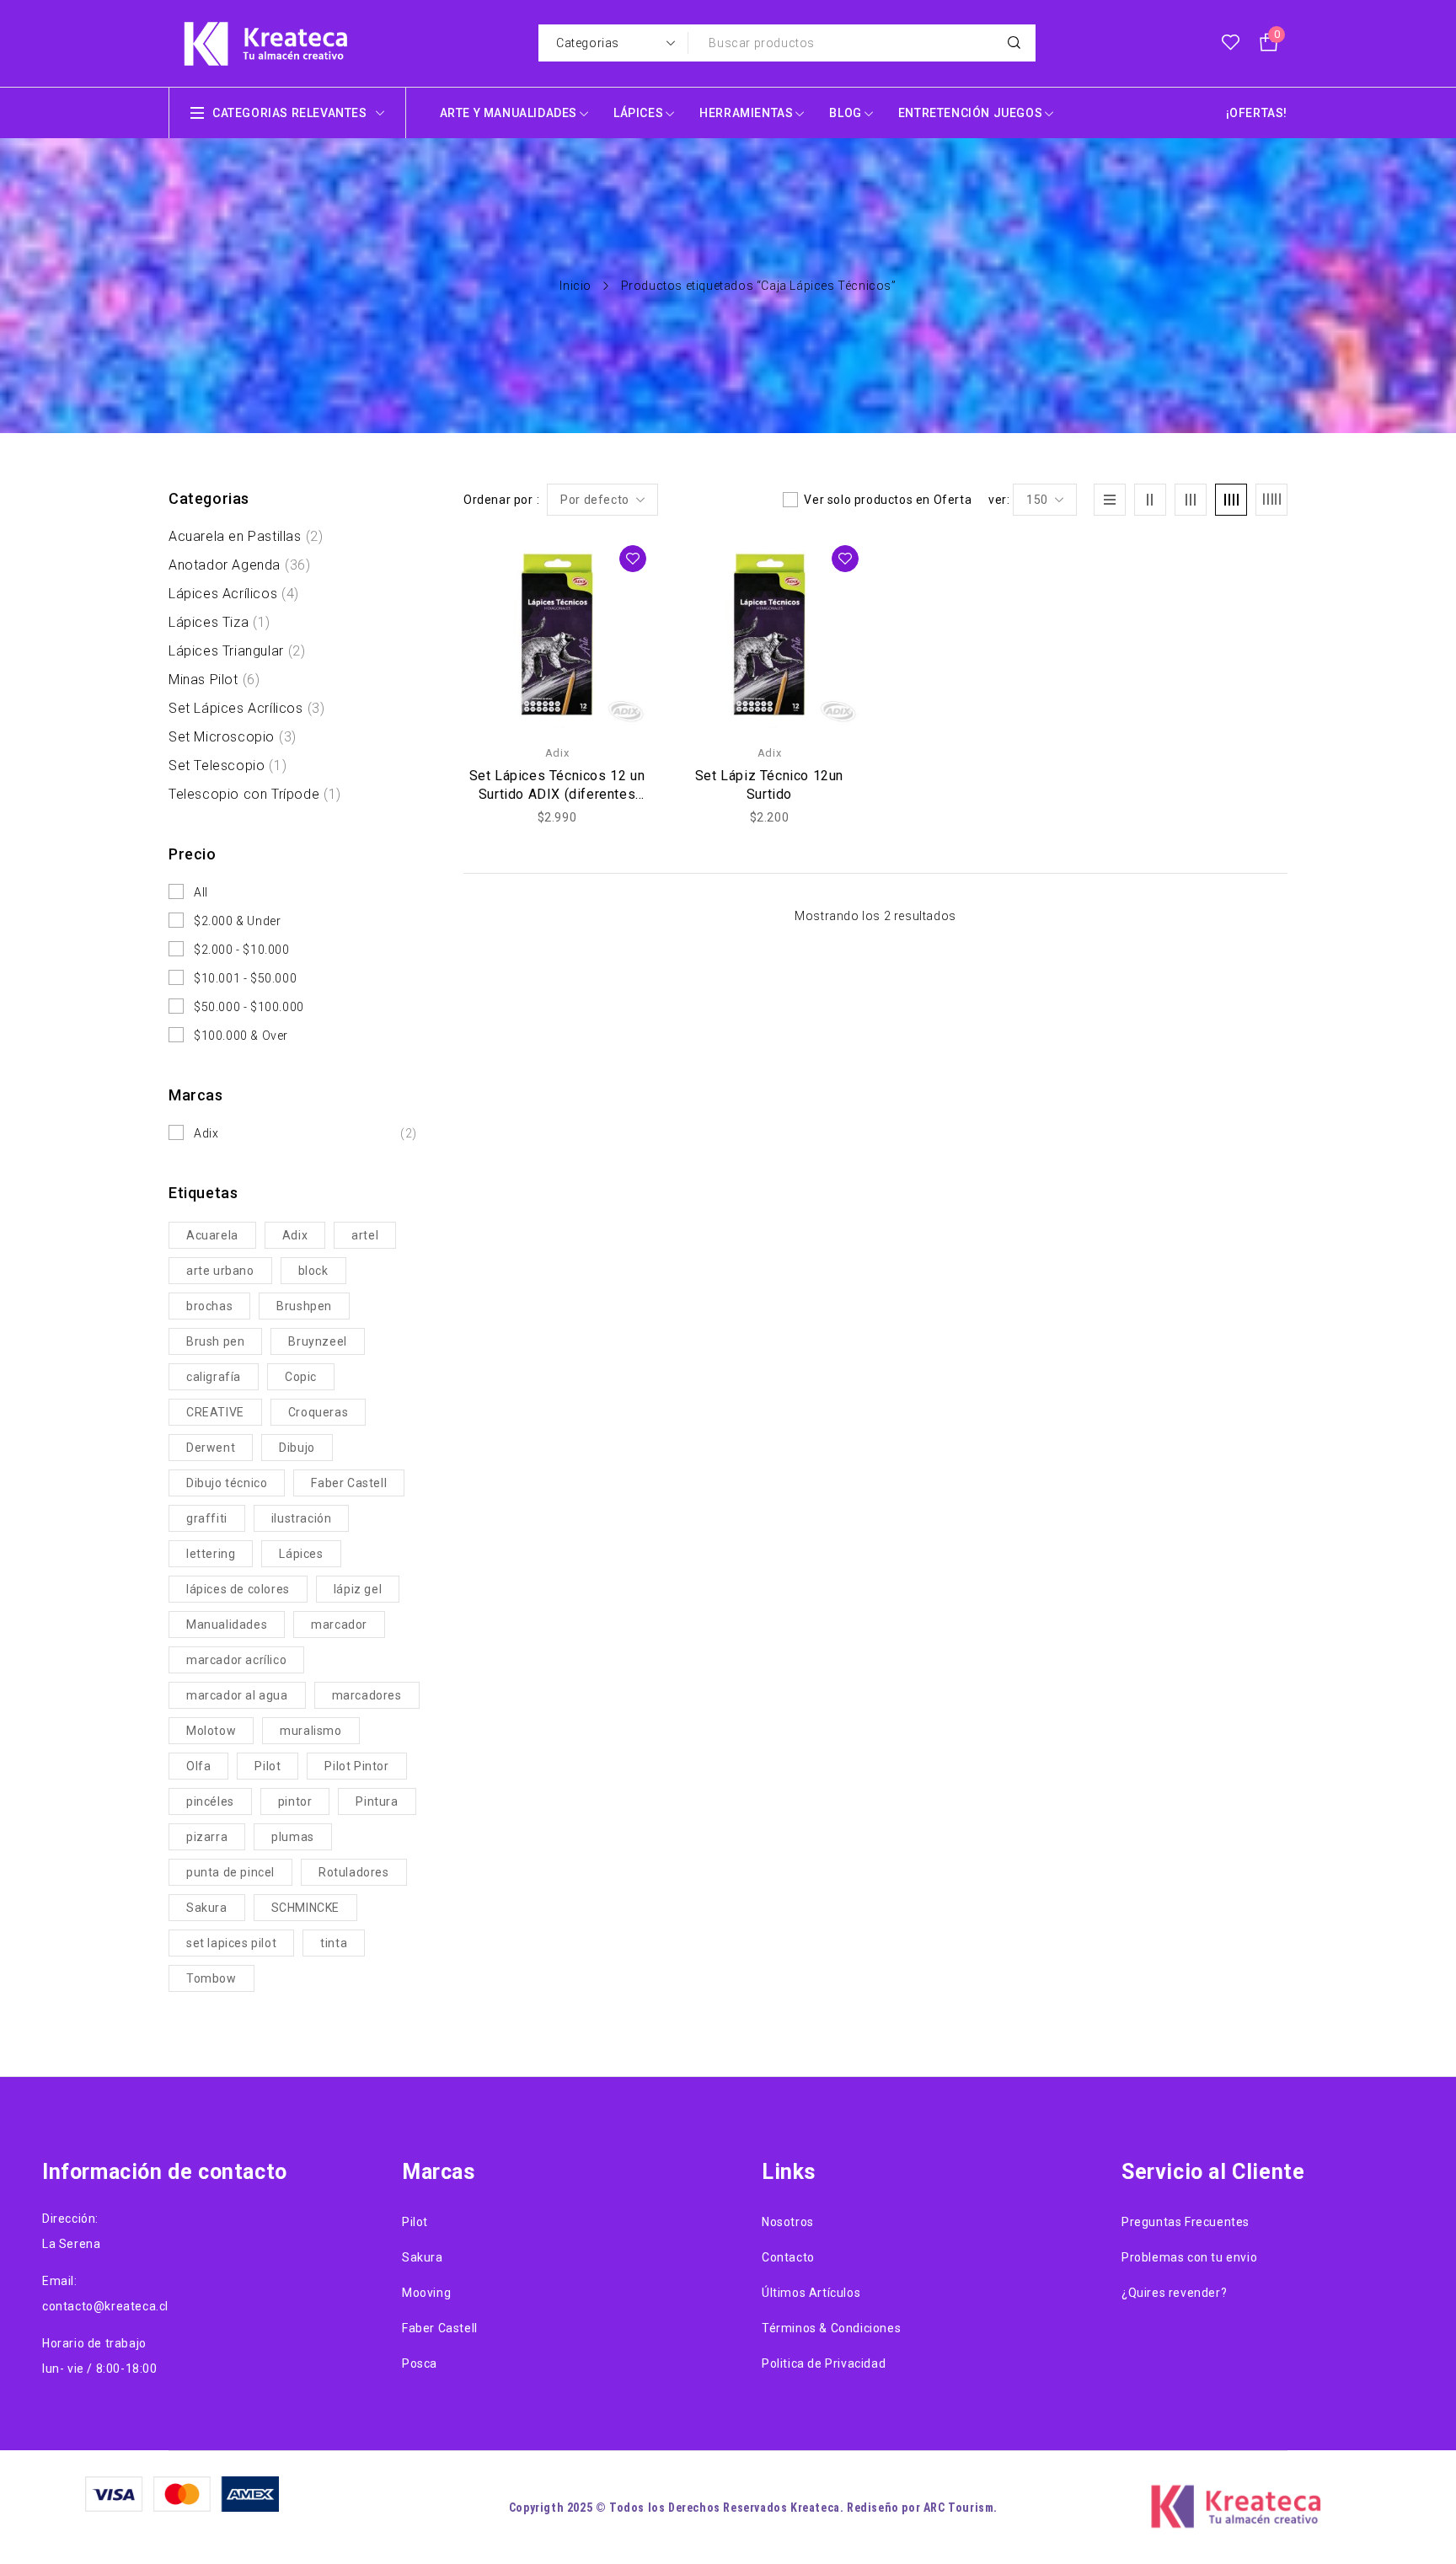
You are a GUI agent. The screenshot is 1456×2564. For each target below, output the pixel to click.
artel (365, 1235)
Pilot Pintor (356, 1766)
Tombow (211, 1978)
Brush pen (215, 1341)
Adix (305, 1133)
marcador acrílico (236, 1660)
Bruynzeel (317, 1341)
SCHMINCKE (305, 1908)
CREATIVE (215, 1412)
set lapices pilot (231, 1943)
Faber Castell (349, 1483)
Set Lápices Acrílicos (246, 708)
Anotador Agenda (239, 565)
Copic (301, 1377)
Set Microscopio (233, 737)
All (201, 892)
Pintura (377, 1801)
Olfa (198, 1766)
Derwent (211, 1448)
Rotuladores (354, 1872)
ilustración (302, 1518)
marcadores (367, 1695)
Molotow (211, 1731)
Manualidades (227, 1625)
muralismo (310, 1731)
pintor (295, 1801)
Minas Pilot (214, 680)
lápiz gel (358, 1589)
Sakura (207, 1908)
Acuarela (212, 1235)
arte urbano (220, 1271)
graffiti (207, 1518)
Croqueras (318, 1412)
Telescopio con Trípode (255, 794)
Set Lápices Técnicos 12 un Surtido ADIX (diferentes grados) (557, 794)
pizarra (207, 1837)
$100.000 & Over (241, 1036)
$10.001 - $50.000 (245, 978)
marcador (339, 1625)
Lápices (301, 1554)
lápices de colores (238, 1589)
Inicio (575, 286)
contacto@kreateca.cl (105, 2306)
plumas (293, 1837)
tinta (334, 1943)
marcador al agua (237, 1695)
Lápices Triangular (237, 651)
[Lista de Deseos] (1231, 43)
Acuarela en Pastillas (246, 536)
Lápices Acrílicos (234, 594)
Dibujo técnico (227, 1483)
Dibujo (297, 1448)
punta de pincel (230, 1872)
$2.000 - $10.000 (242, 950)
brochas (209, 1306)
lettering (211, 1554)
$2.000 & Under (237, 921)
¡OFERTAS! (1257, 113)
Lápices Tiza (219, 622)
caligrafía (214, 1377)
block (313, 1271)
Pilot (268, 1766)
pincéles (210, 1801)
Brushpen (304, 1306)
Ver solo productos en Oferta (888, 500)
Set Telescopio (227, 765)
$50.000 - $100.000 (249, 1007)
